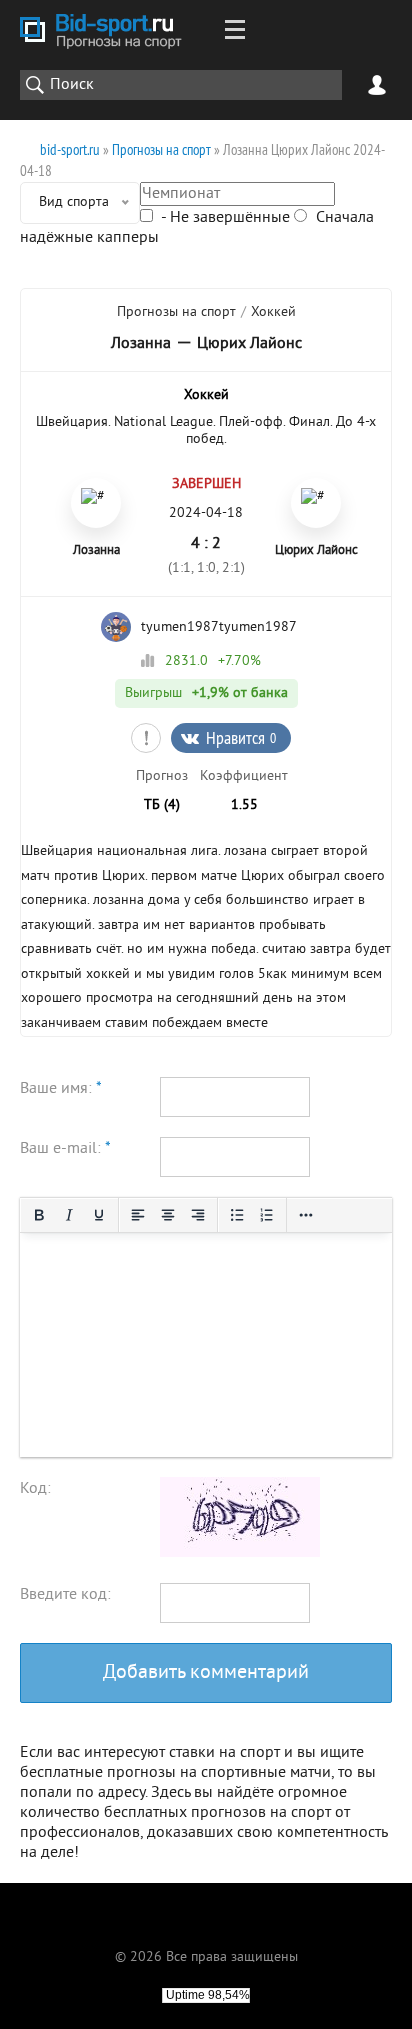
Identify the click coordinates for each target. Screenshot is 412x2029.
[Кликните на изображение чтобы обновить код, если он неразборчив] (240, 1553)
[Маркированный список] (237, 1215)
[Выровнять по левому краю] (138, 1215)
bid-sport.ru (70, 149)
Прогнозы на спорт (161, 149)
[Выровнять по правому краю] (198, 1215)
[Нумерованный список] (267, 1215)
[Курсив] (69, 1215)
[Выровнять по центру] (168, 1215)
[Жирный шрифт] (39, 1215)
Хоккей (273, 312)
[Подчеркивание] (99, 1215)
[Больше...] (306, 1215)
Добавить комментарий (206, 1673)
